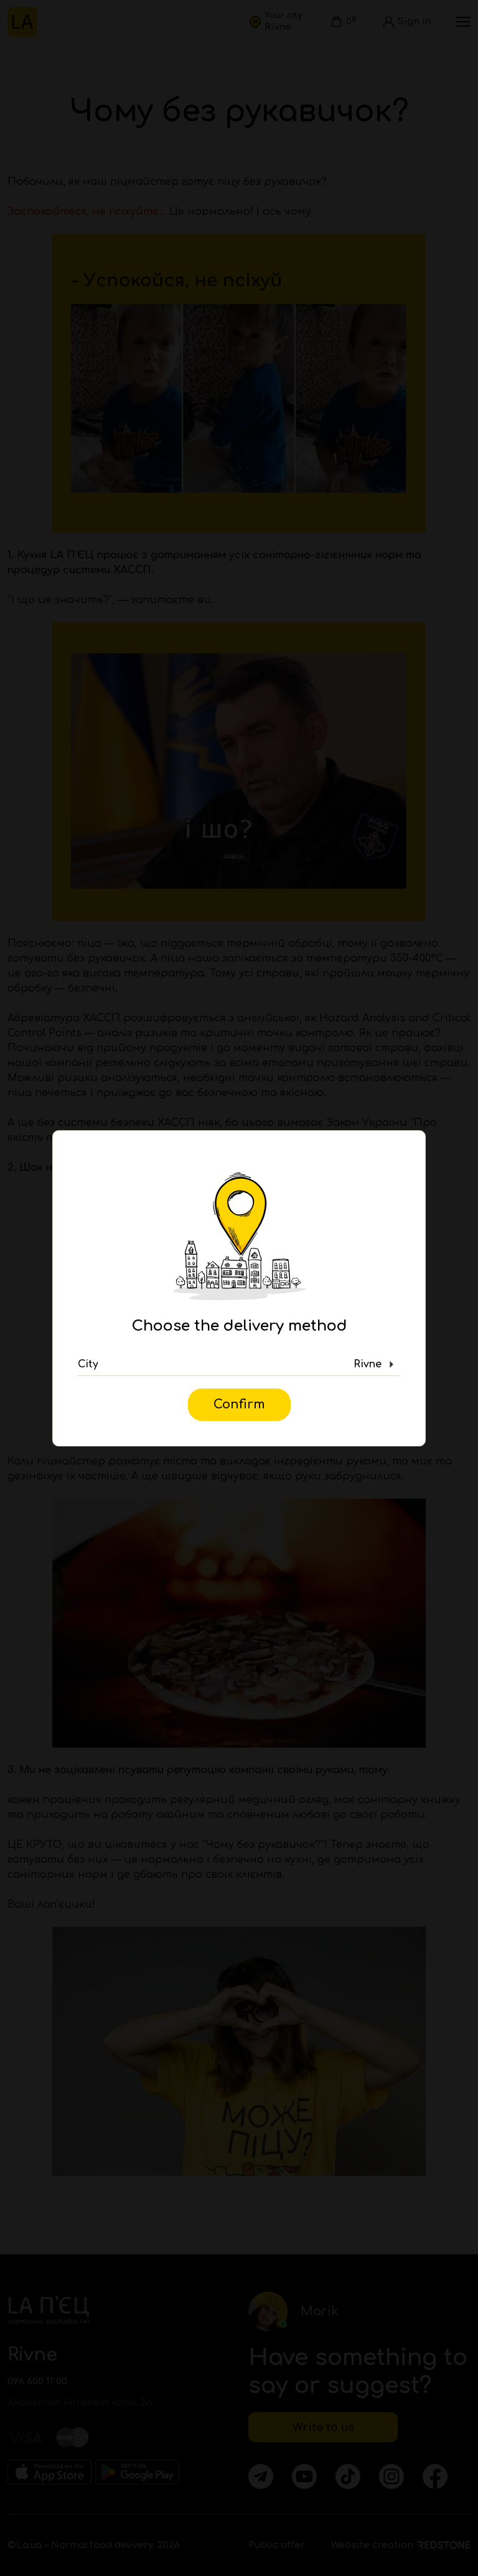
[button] (239, 1365)
